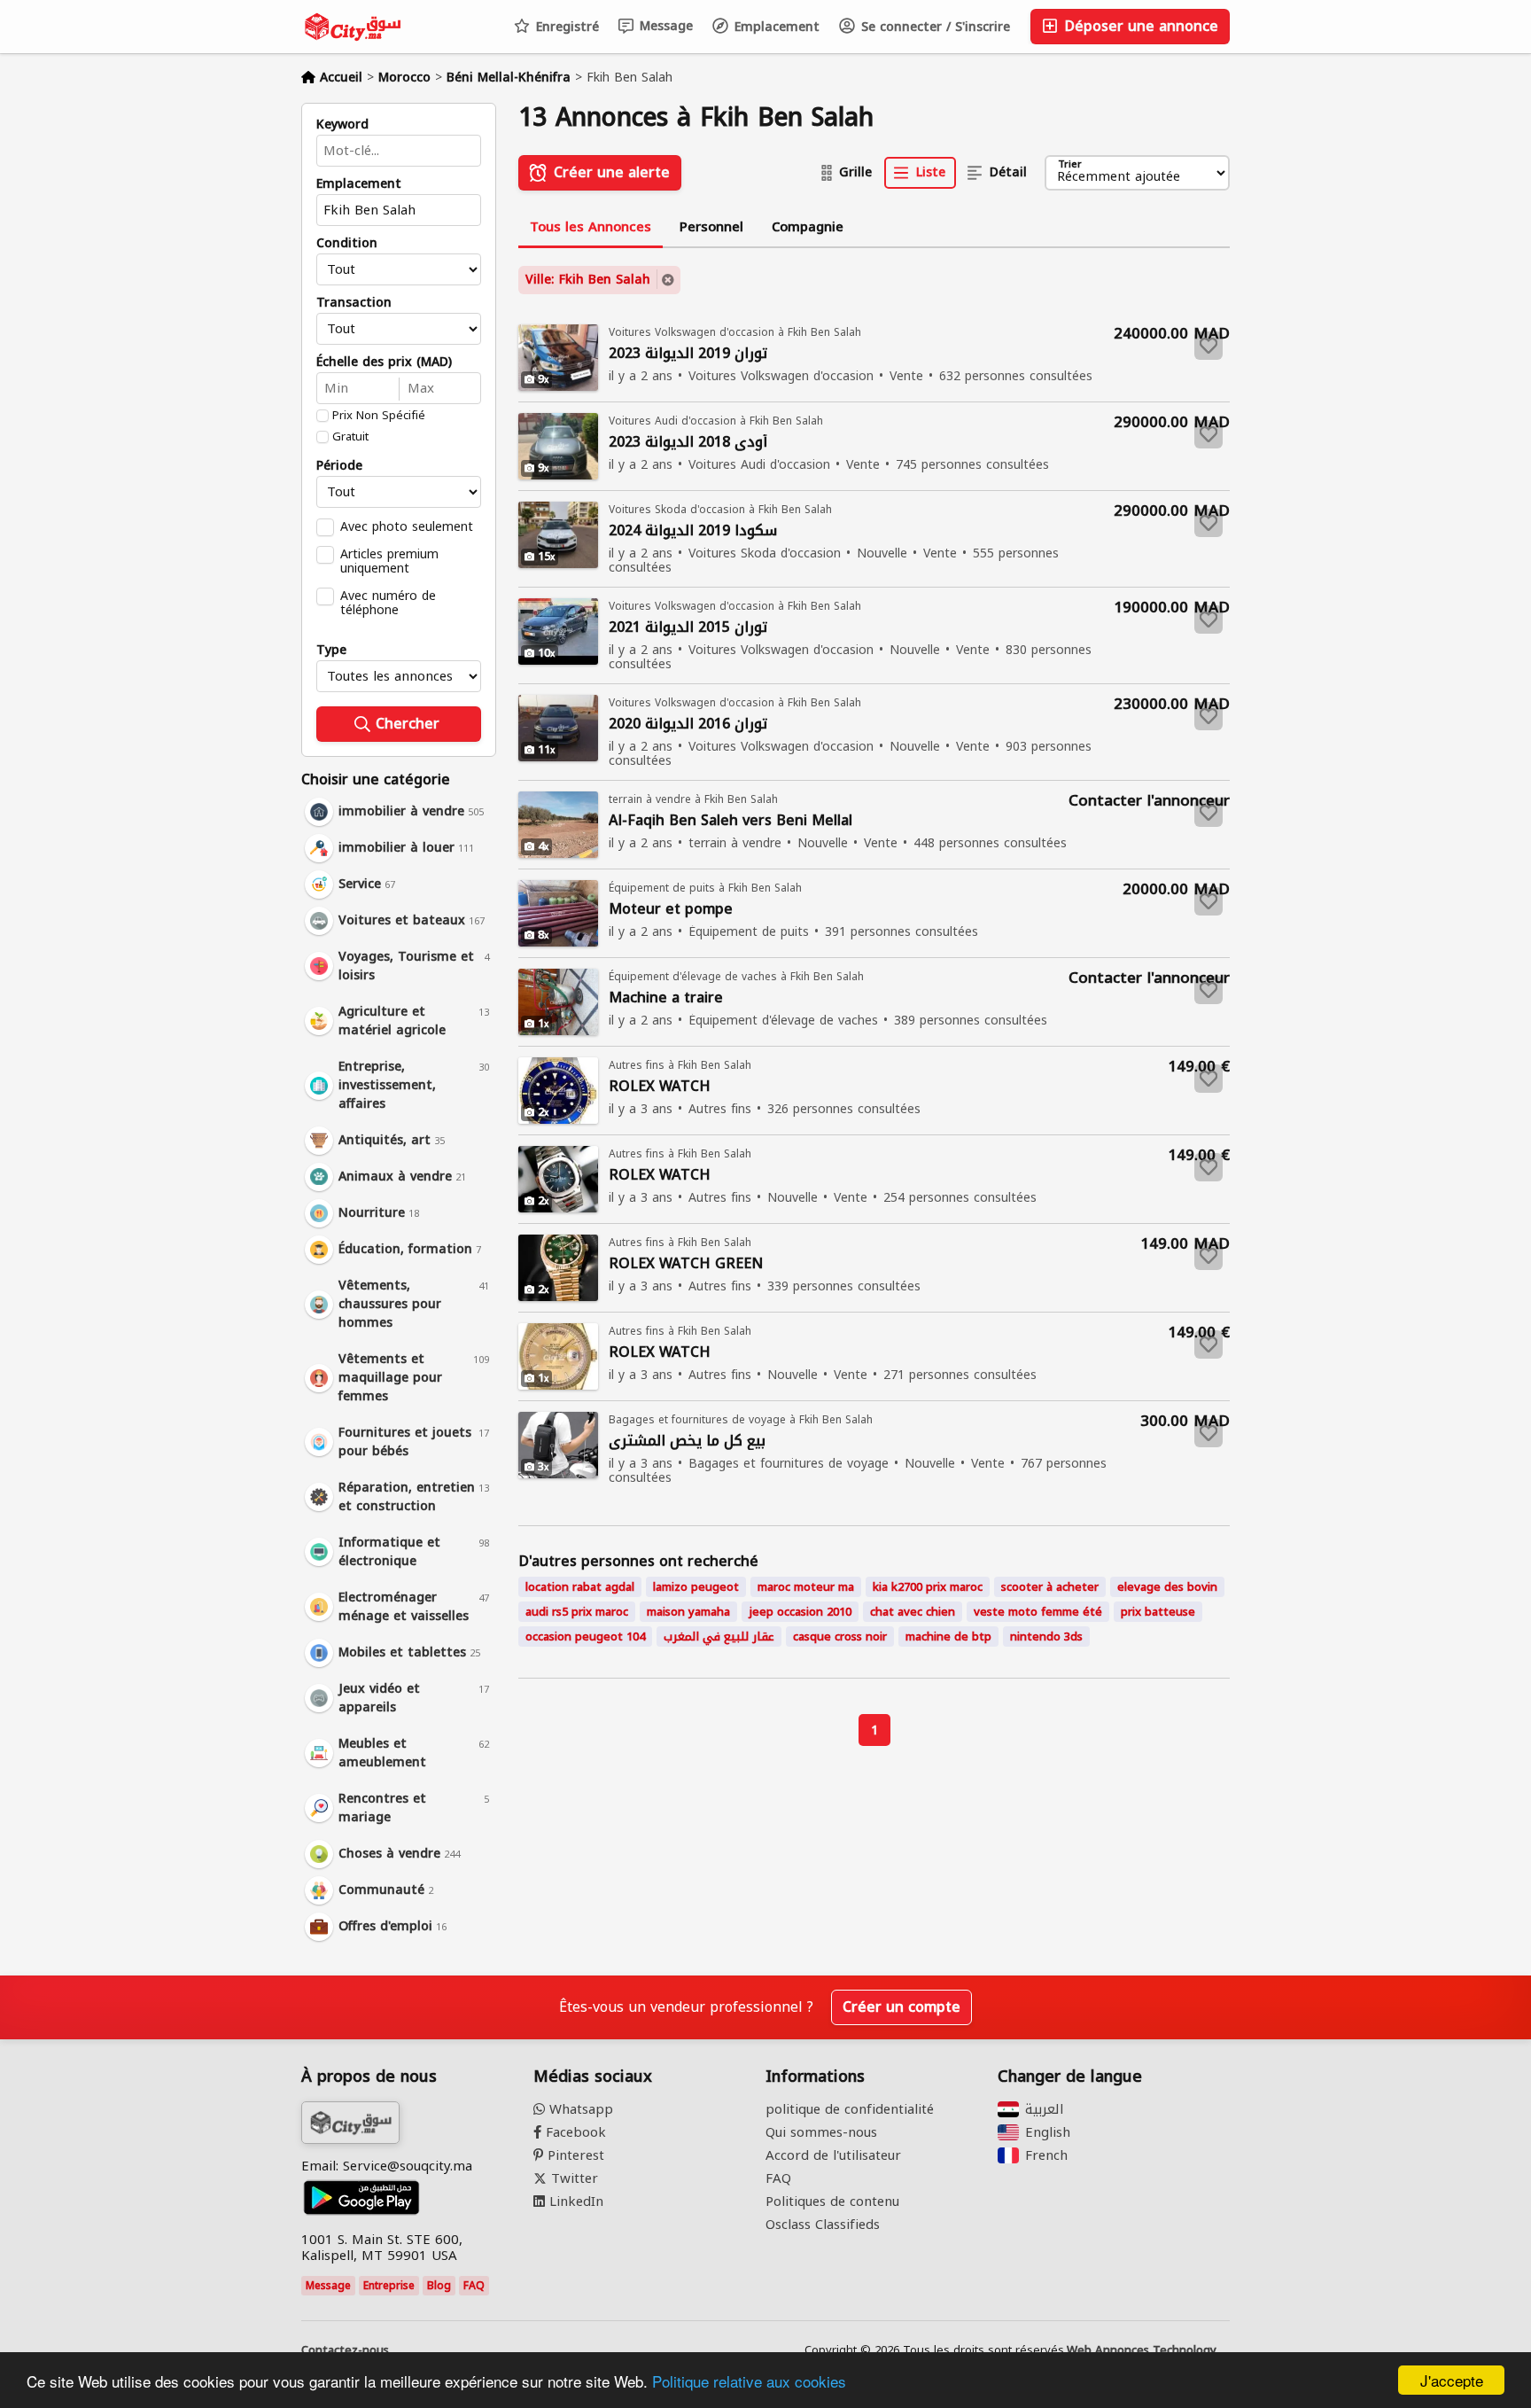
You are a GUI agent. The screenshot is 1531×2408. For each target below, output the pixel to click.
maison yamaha (688, 1612)
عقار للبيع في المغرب (719, 1637)
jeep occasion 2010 (800, 1612)
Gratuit (350, 437)
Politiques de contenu (832, 2201)
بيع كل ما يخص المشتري (687, 1442)
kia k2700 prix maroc (928, 1587)
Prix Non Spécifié (379, 416)
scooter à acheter (1050, 1587)
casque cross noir (840, 1637)
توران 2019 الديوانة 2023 (688, 354)
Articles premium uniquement (389, 561)
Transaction (354, 303)
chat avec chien (913, 1612)
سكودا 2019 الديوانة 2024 (693, 531)
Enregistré (565, 27)
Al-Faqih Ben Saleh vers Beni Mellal (731, 821)
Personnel (711, 227)
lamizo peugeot (696, 1587)
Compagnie (808, 227)
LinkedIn (574, 2201)
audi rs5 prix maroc (577, 1612)
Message (664, 26)
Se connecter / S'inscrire (933, 27)
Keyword (342, 125)
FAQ (474, 2286)
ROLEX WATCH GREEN (686, 1264)
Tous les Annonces (591, 227)
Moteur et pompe (671, 910)
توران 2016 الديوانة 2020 (688, 725)
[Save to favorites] (1208, 346)
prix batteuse (1158, 1612)
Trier (1070, 165)
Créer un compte (902, 2007)
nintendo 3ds (1046, 1637)
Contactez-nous (345, 2350)
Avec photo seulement (407, 526)
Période (339, 466)
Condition (347, 244)
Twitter (572, 2178)
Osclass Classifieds (823, 2225)
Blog (439, 2286)
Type (331, 651)
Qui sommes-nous (821, 2132)
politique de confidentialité (850, 2109)
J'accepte (1452, 2380)
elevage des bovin (1167, 1587)
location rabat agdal (580, 1587)
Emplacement (775, 27)
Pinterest (574, 2155)
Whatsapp (579, 2109)
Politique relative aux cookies (749, 2381)
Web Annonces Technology (1142, 2350)
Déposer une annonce (1139, 26)
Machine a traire (666, 998)
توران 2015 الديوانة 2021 (688, 628)
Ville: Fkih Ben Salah (588, 280)
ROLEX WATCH (660, 1087)
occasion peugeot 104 (585, 1637)
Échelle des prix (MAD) (384, 362)
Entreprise (389, 2286)
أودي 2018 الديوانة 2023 (688, 443)
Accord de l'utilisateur (833, 2155)
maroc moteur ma (806, 1587)
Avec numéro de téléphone (388, 603)
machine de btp (948, 1637)
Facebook (574, 2132)
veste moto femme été (1038, 1612)
